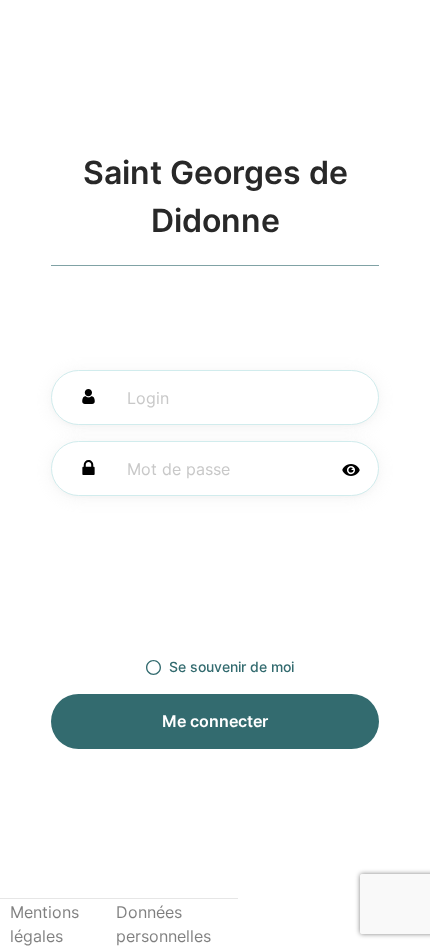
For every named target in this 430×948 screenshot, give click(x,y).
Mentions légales (44, 924)
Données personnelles (163, 924)
